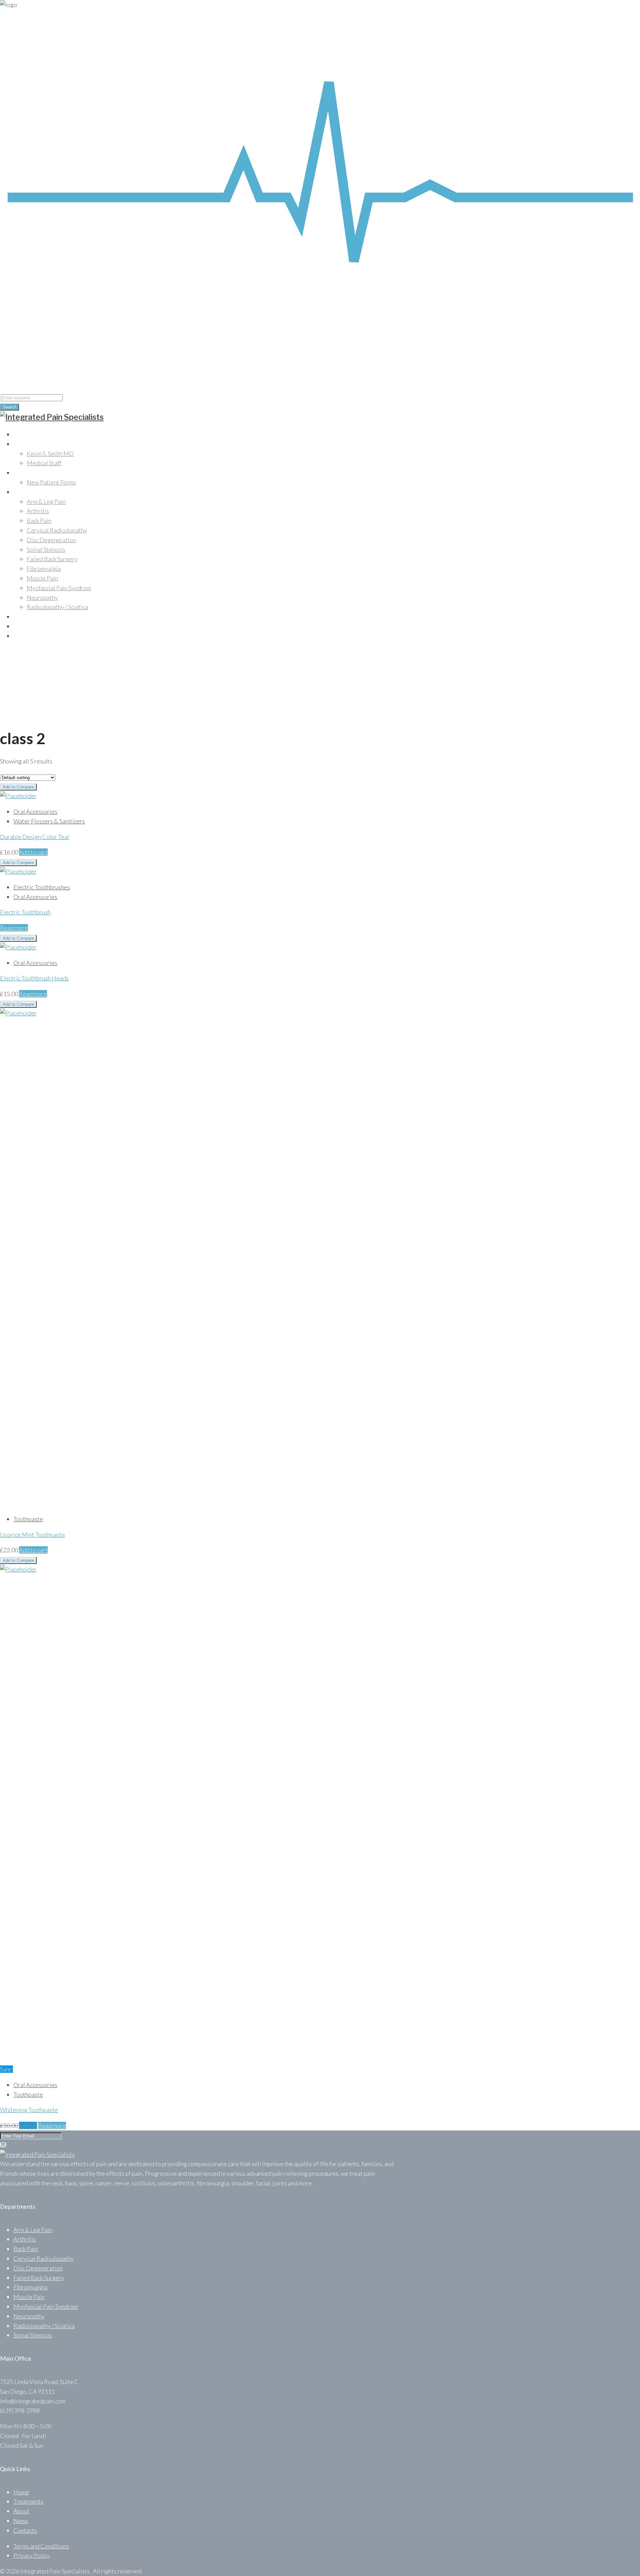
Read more (14, 928)
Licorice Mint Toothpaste (32, 1535)
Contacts (25, 636)
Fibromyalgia (44, 569)
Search (9, 407)
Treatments (28, 617)
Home (21, 434)
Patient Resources (37, 473)
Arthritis (38, 511)
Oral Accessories (35, 811)
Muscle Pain (42, 578)
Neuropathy (42, 598)
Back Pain (39, 521)
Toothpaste (28, 1519)
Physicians (27, 444)
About (21, 626)
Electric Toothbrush (25, 912)
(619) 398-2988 (20, 366)
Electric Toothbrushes (42, 887)
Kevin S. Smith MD (50, 454)
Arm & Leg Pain (46, 502)
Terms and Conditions (41, 2546)
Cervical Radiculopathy (57, 530)
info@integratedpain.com (48, 356)
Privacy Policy (31, 2555)
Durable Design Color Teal (34, 837)
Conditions (28, 492)
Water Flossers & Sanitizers (49, 821)
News (21, 2521)
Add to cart (33, 852)
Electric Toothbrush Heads (34, 978)
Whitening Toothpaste (29, 2110)
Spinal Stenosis (46, 550)
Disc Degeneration (51, 540)
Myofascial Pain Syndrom (59, 588)
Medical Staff (44, 463)
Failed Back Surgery (52, 559)
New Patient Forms (51, 482)
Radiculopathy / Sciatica (57, 607)
